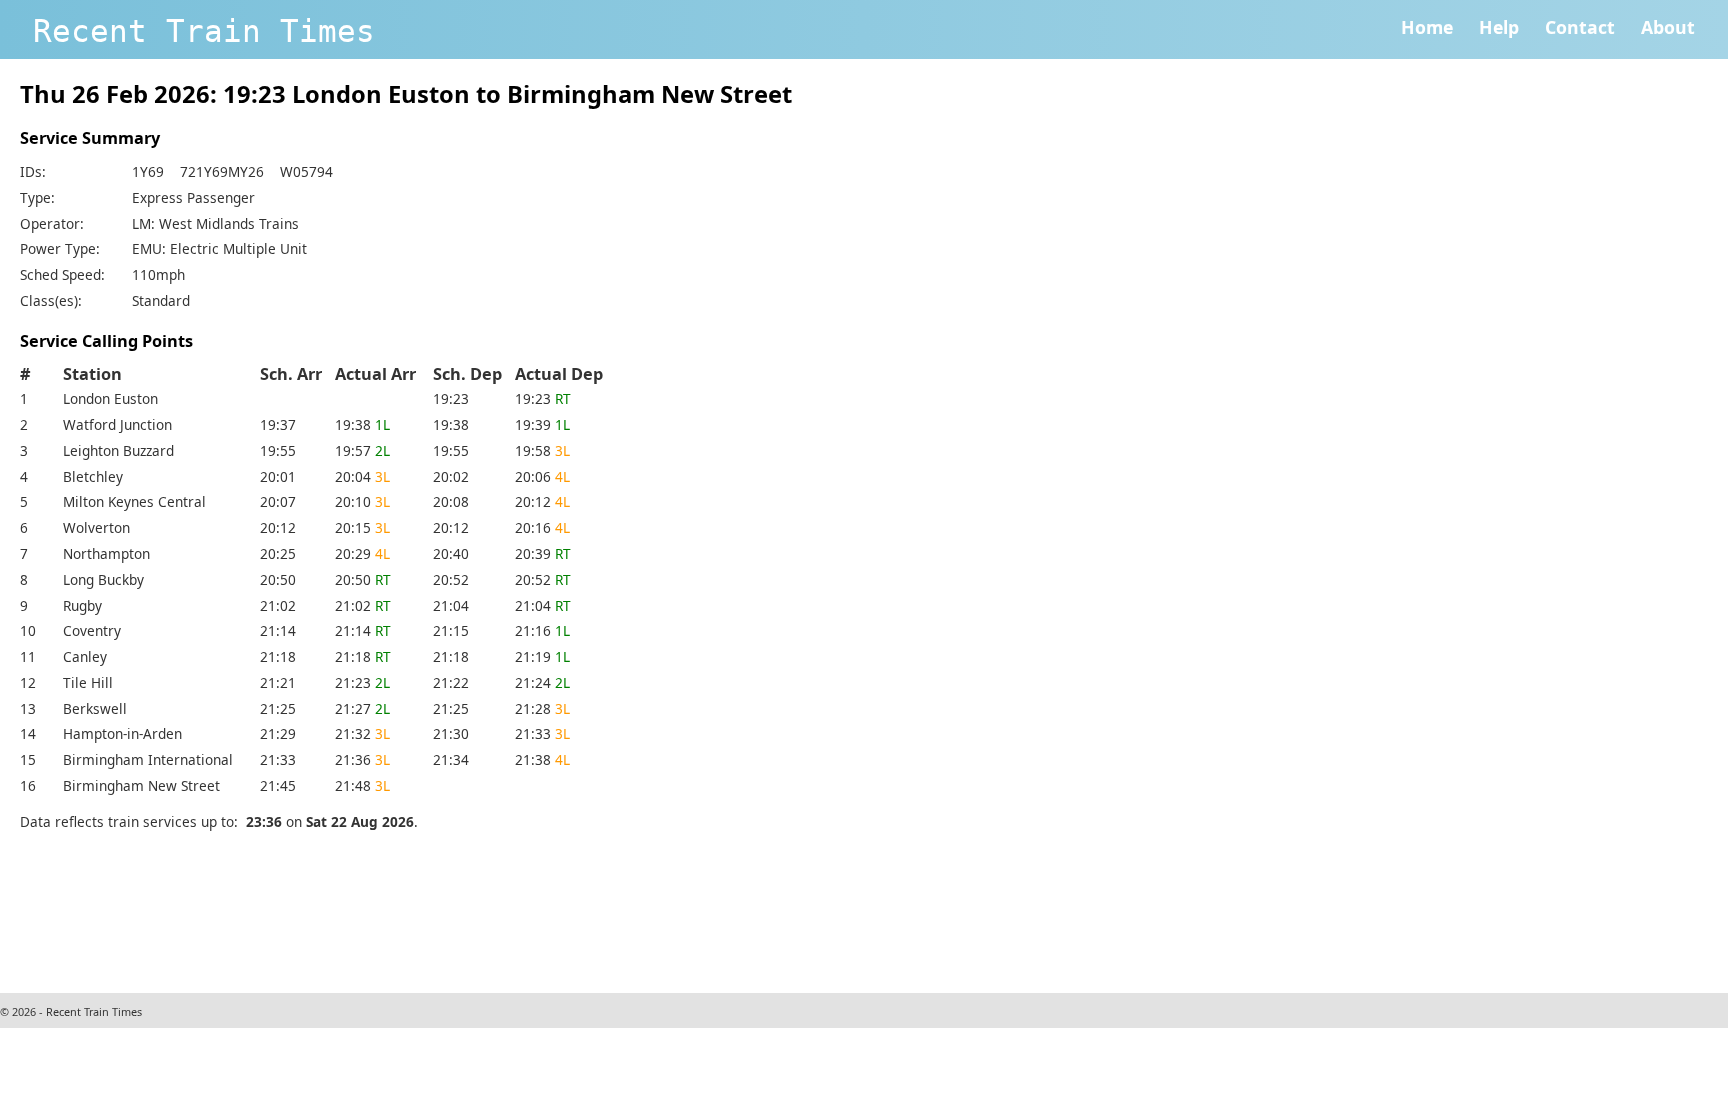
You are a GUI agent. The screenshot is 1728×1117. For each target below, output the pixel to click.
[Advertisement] (384, 909)
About (1668, 27)
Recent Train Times (204, 31)
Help (1499, 27)
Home (1427, 27)
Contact (1580, 27)
